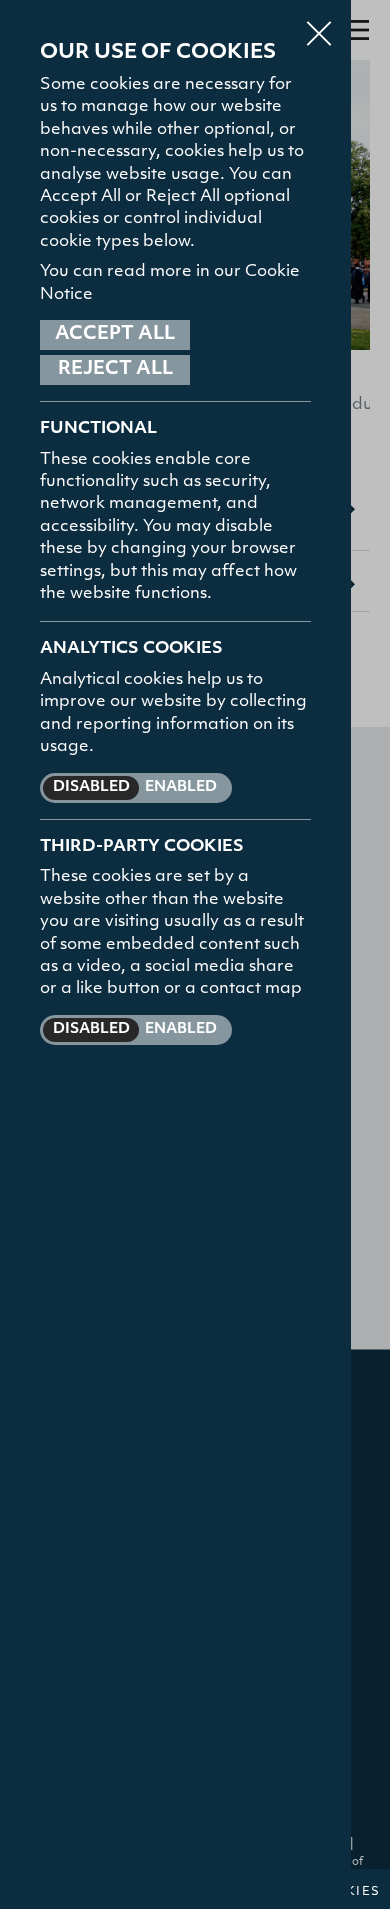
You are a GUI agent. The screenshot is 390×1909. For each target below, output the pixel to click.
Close (319, 24)
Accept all (115, 335)
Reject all (115, 370)
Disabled (91, 787)
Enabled (181, 787)
